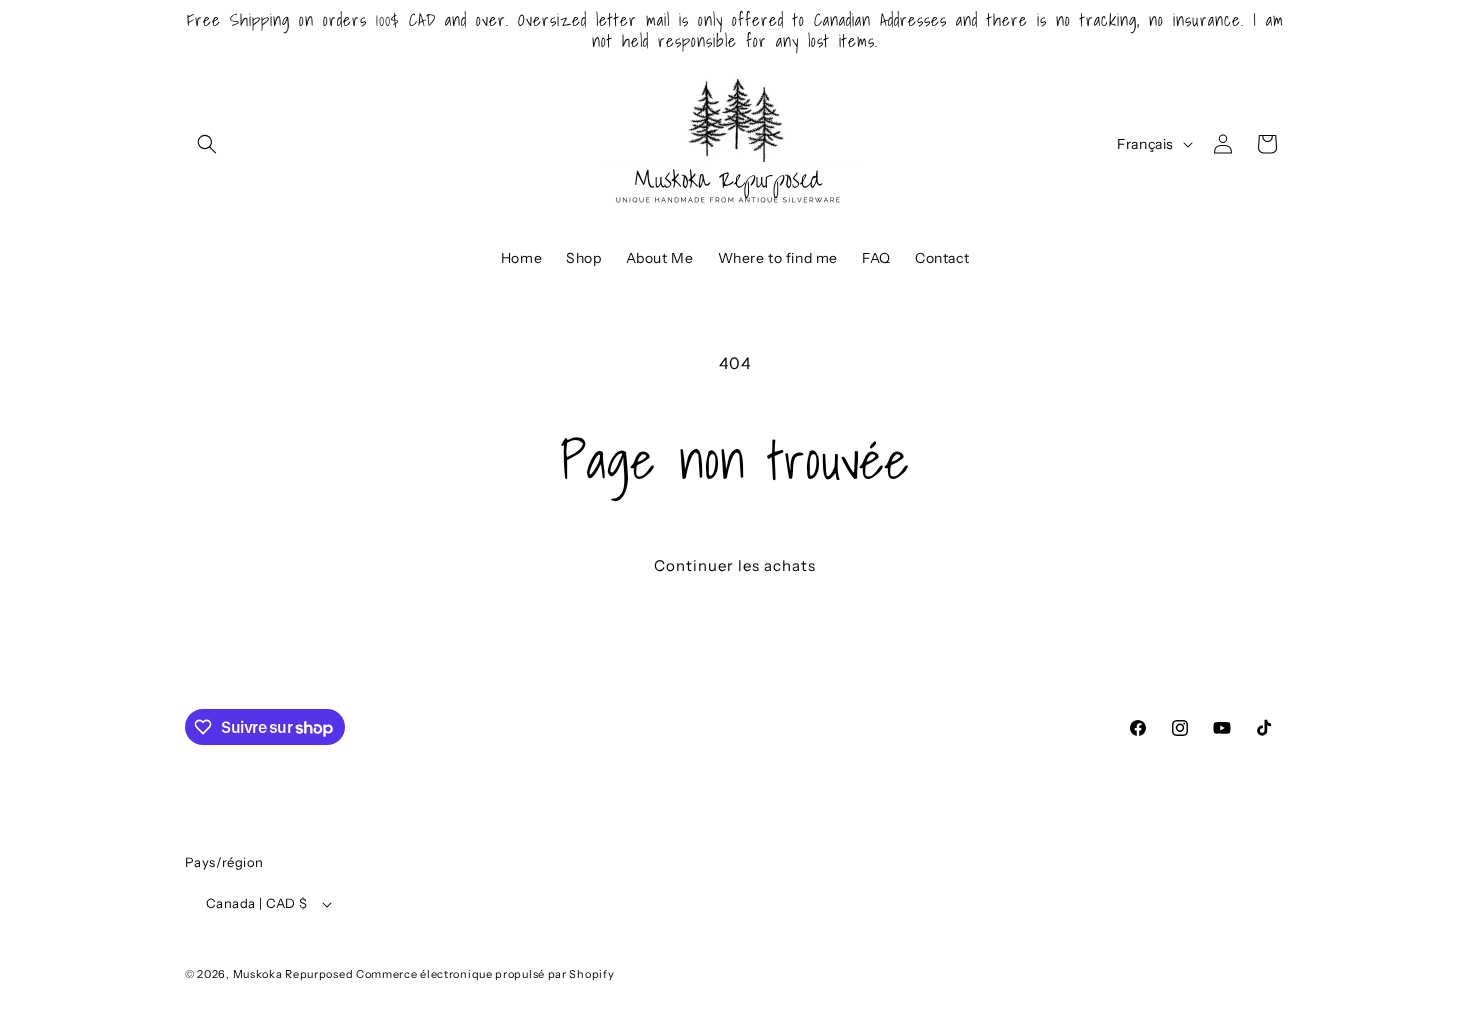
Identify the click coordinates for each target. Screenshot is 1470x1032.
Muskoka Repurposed (293, 974)
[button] (207, 144)
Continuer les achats (735, 565)
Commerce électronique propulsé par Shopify (485, 974)
